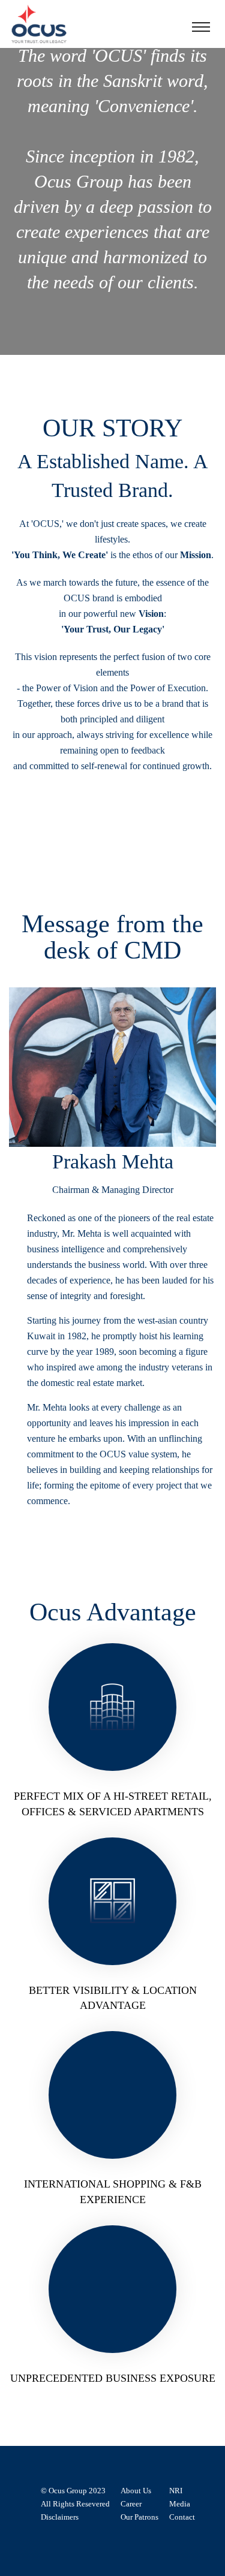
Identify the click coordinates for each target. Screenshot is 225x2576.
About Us (136, 2491)
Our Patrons (139, 2517)
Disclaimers (60, 2517)
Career (131, 2504)
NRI (176, 2491)
